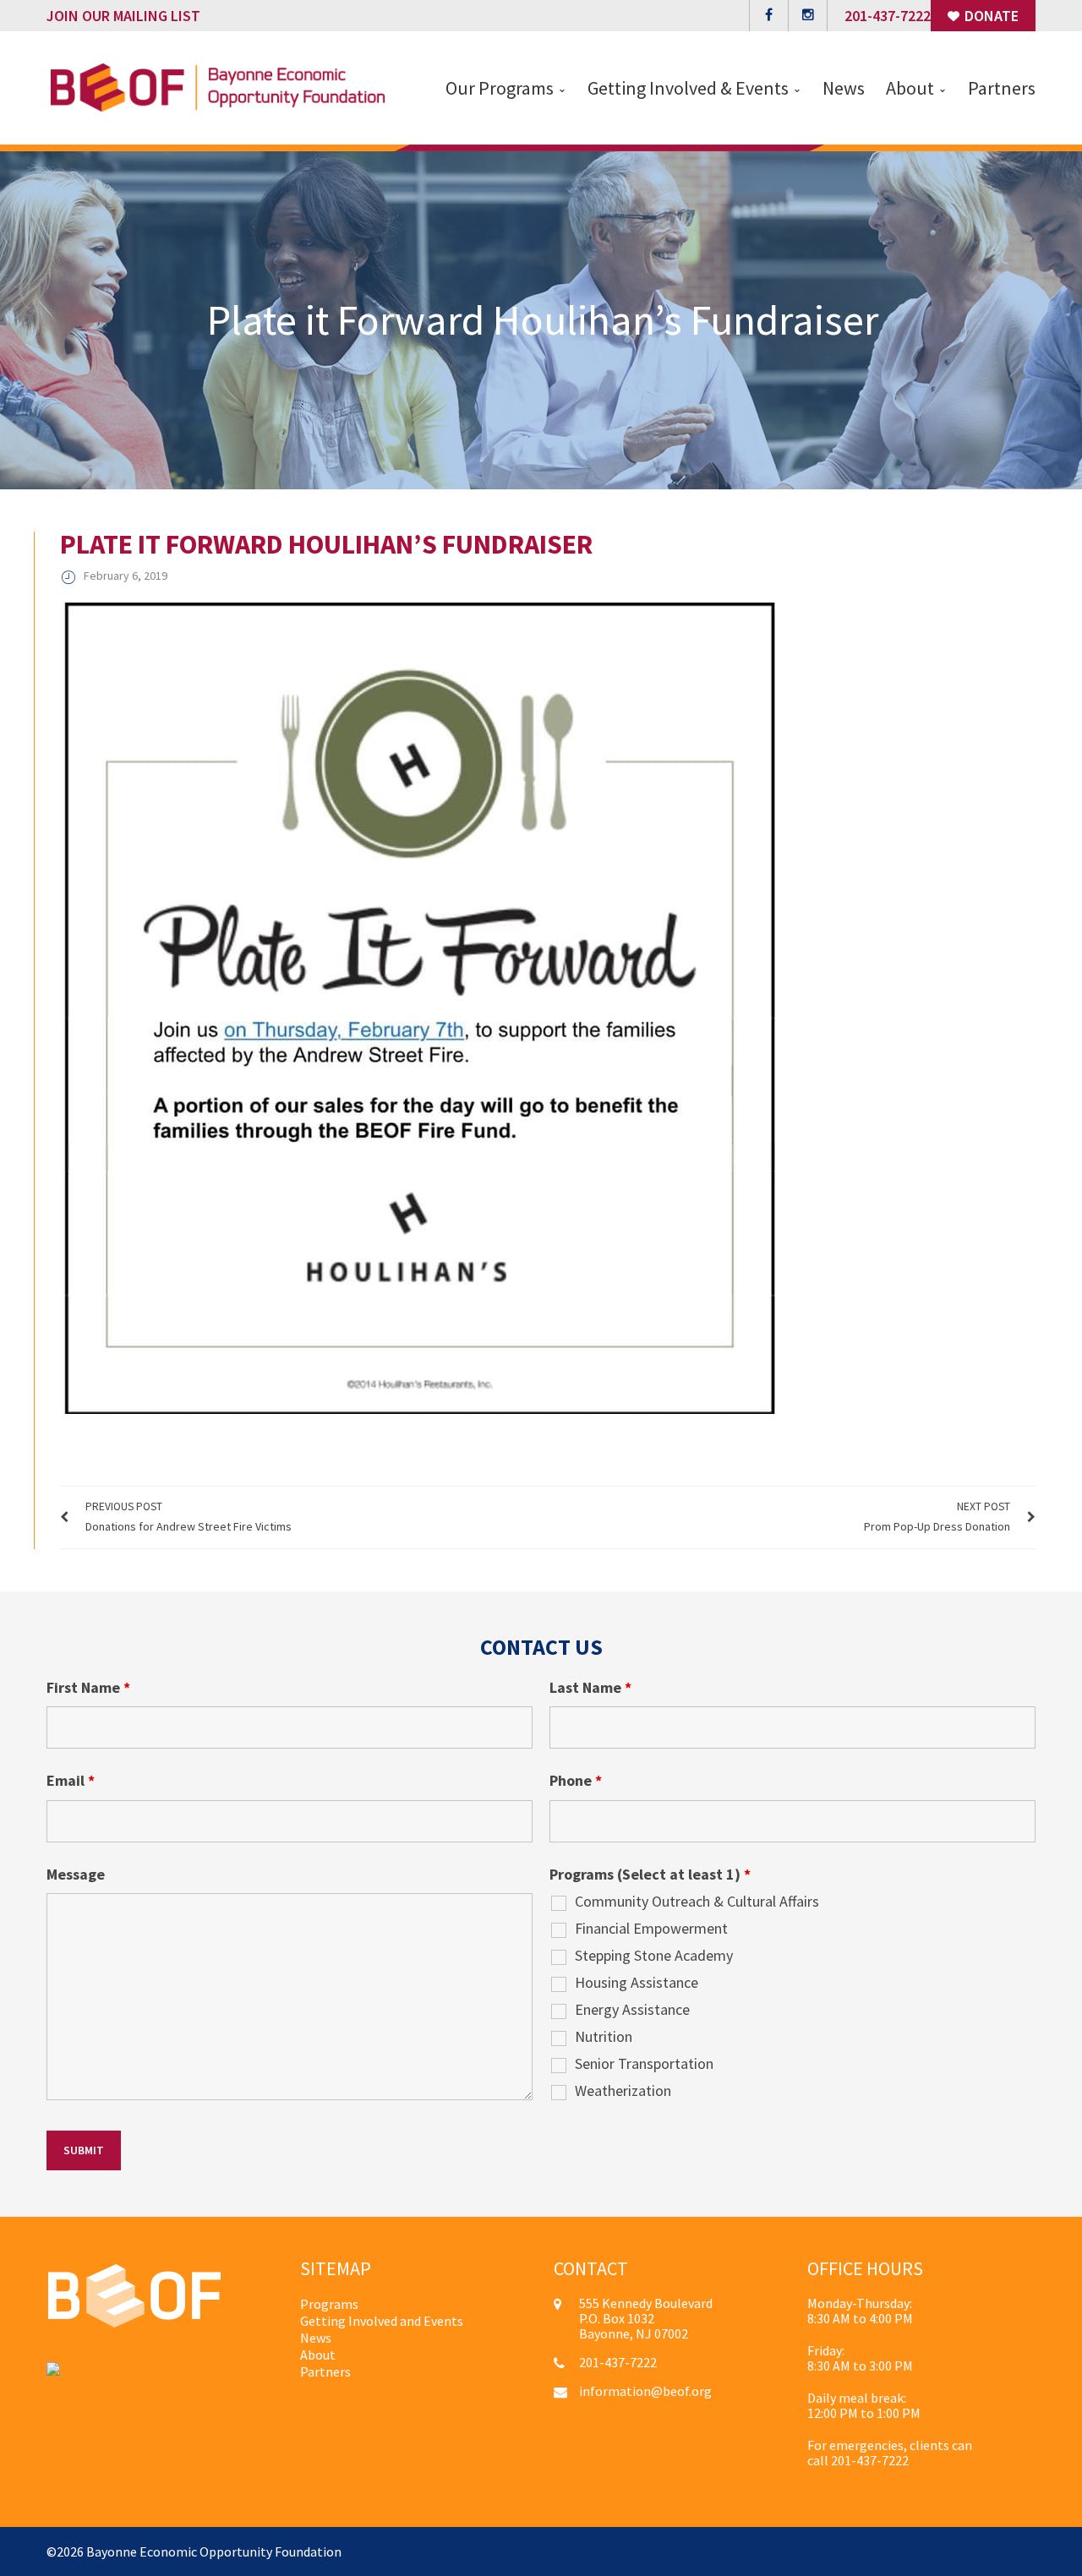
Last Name (590, 1688)
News (316, 2338)
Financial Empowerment (651, 1929)
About (318, 2355)
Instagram (808, 16)
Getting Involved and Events (382, 2321)
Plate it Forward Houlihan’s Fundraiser (326, 544)
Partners (325, 2371)
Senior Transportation (644, 2064)
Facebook (769, 16)
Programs (329, 2304)
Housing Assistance (637, 1983)
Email (71, 1781)
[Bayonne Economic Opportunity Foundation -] (218, 86)
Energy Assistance (632, 2010)
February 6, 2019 (126, 576)
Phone (576, 1781)
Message (76, 1875)
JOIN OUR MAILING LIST (123, 16)
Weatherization (623, 2091)
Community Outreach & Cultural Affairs (697, 1902)
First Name (88, 1688)
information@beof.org (645, 2391)
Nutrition (604, 2037)
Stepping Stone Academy (654, 1956)
